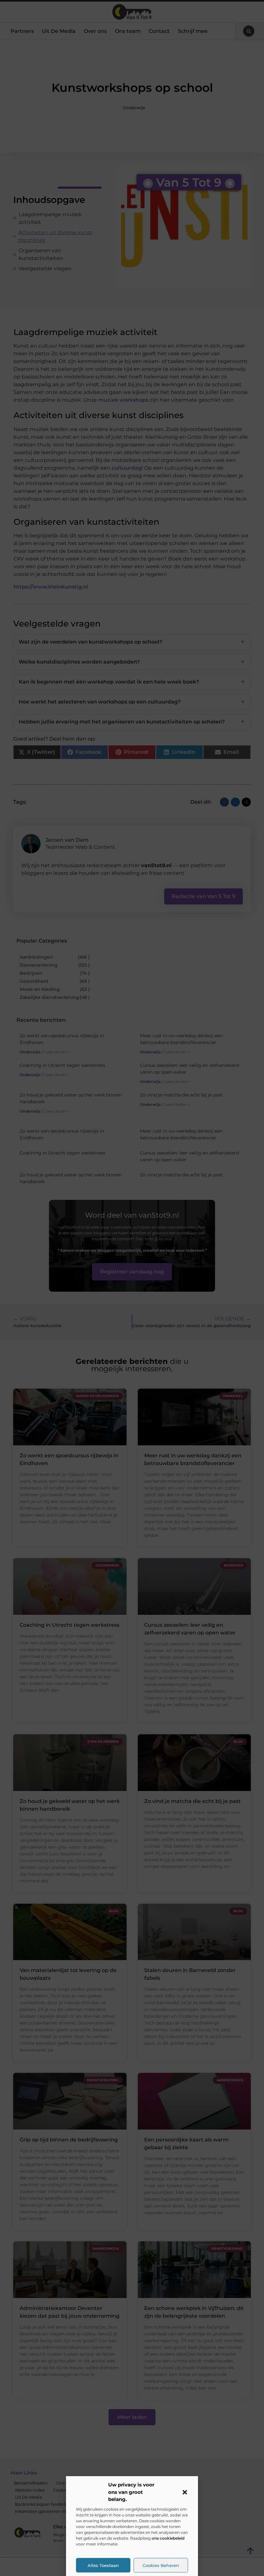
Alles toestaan (103, 2565)
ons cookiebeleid (168, 2538)
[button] (185, 2492)
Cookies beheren (161, 2565)
